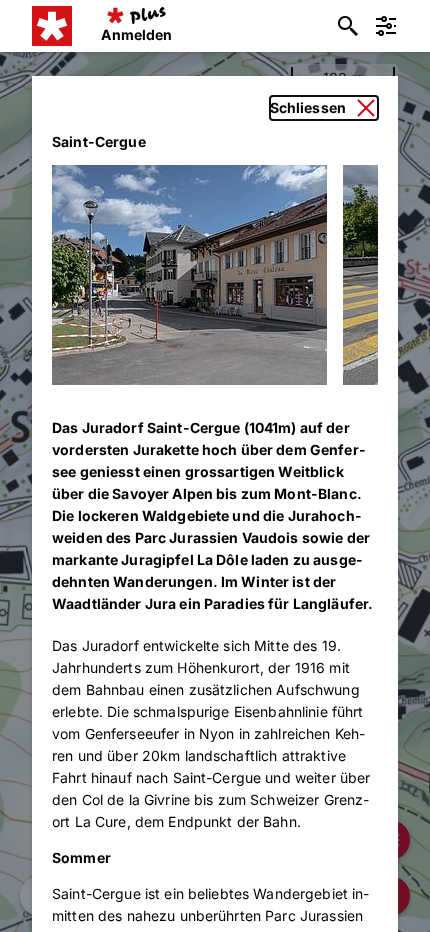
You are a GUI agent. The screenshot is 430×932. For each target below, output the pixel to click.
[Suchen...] (348, 26)
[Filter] (386, 26)
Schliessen (308, 107)
